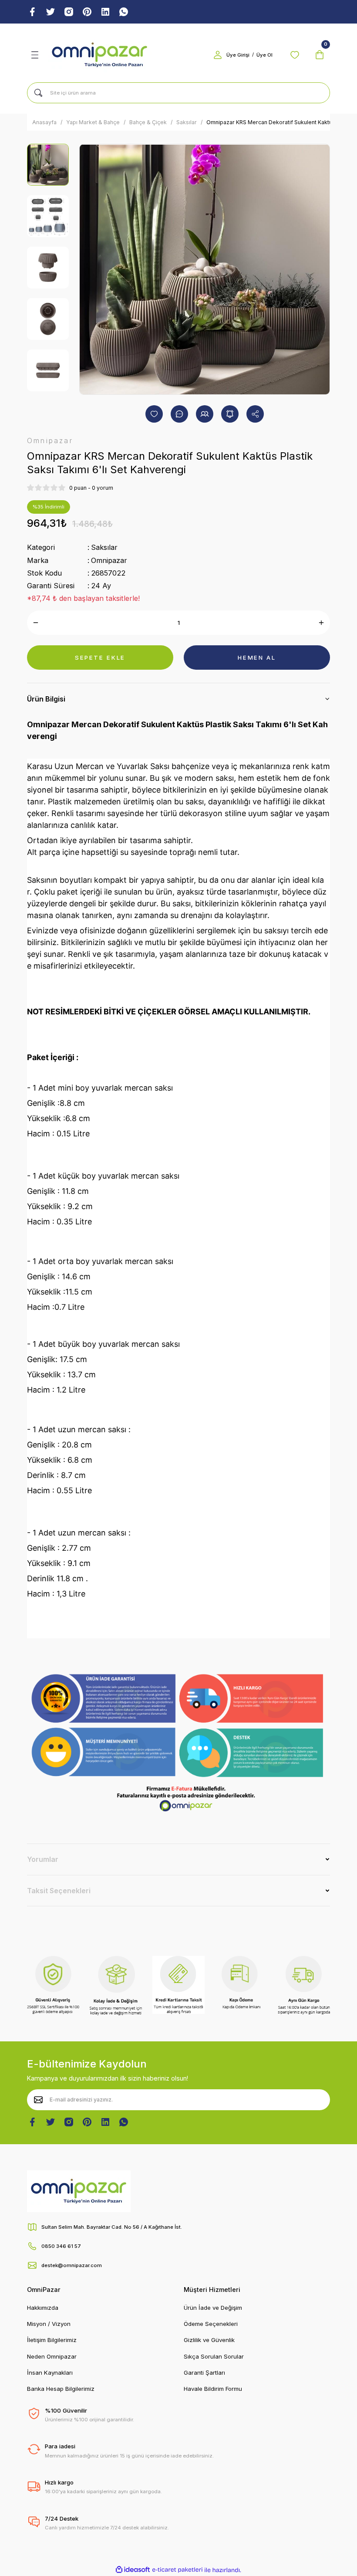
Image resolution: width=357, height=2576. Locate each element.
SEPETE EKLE (100, 658)
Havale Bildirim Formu (213, 2389)
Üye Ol (264, 55)
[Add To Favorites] (154, 414)
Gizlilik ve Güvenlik (209, 2340)
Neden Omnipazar (52, 2356)
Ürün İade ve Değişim (213, 2308)
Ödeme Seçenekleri (211, 2324)
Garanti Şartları (204, 2373)
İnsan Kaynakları (50, 2373)
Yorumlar (43, 1859)
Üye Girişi (238, 55)
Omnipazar (109, 560)
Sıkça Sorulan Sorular (214, 2356)
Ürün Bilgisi (46, 699)
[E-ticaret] (177, 2570)
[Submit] (38, 2100)
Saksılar (104, 547)
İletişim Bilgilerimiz (52, 2340)
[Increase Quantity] (321, 623)
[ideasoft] (133, 2570)
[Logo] (100, 55)
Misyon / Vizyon (49, 2324)
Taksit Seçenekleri (59, 1891)
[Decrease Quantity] (36, 623)
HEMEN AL (257, 658)
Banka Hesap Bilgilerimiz (61, 2389)
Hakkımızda (43, 2308)
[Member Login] (218, 55)
